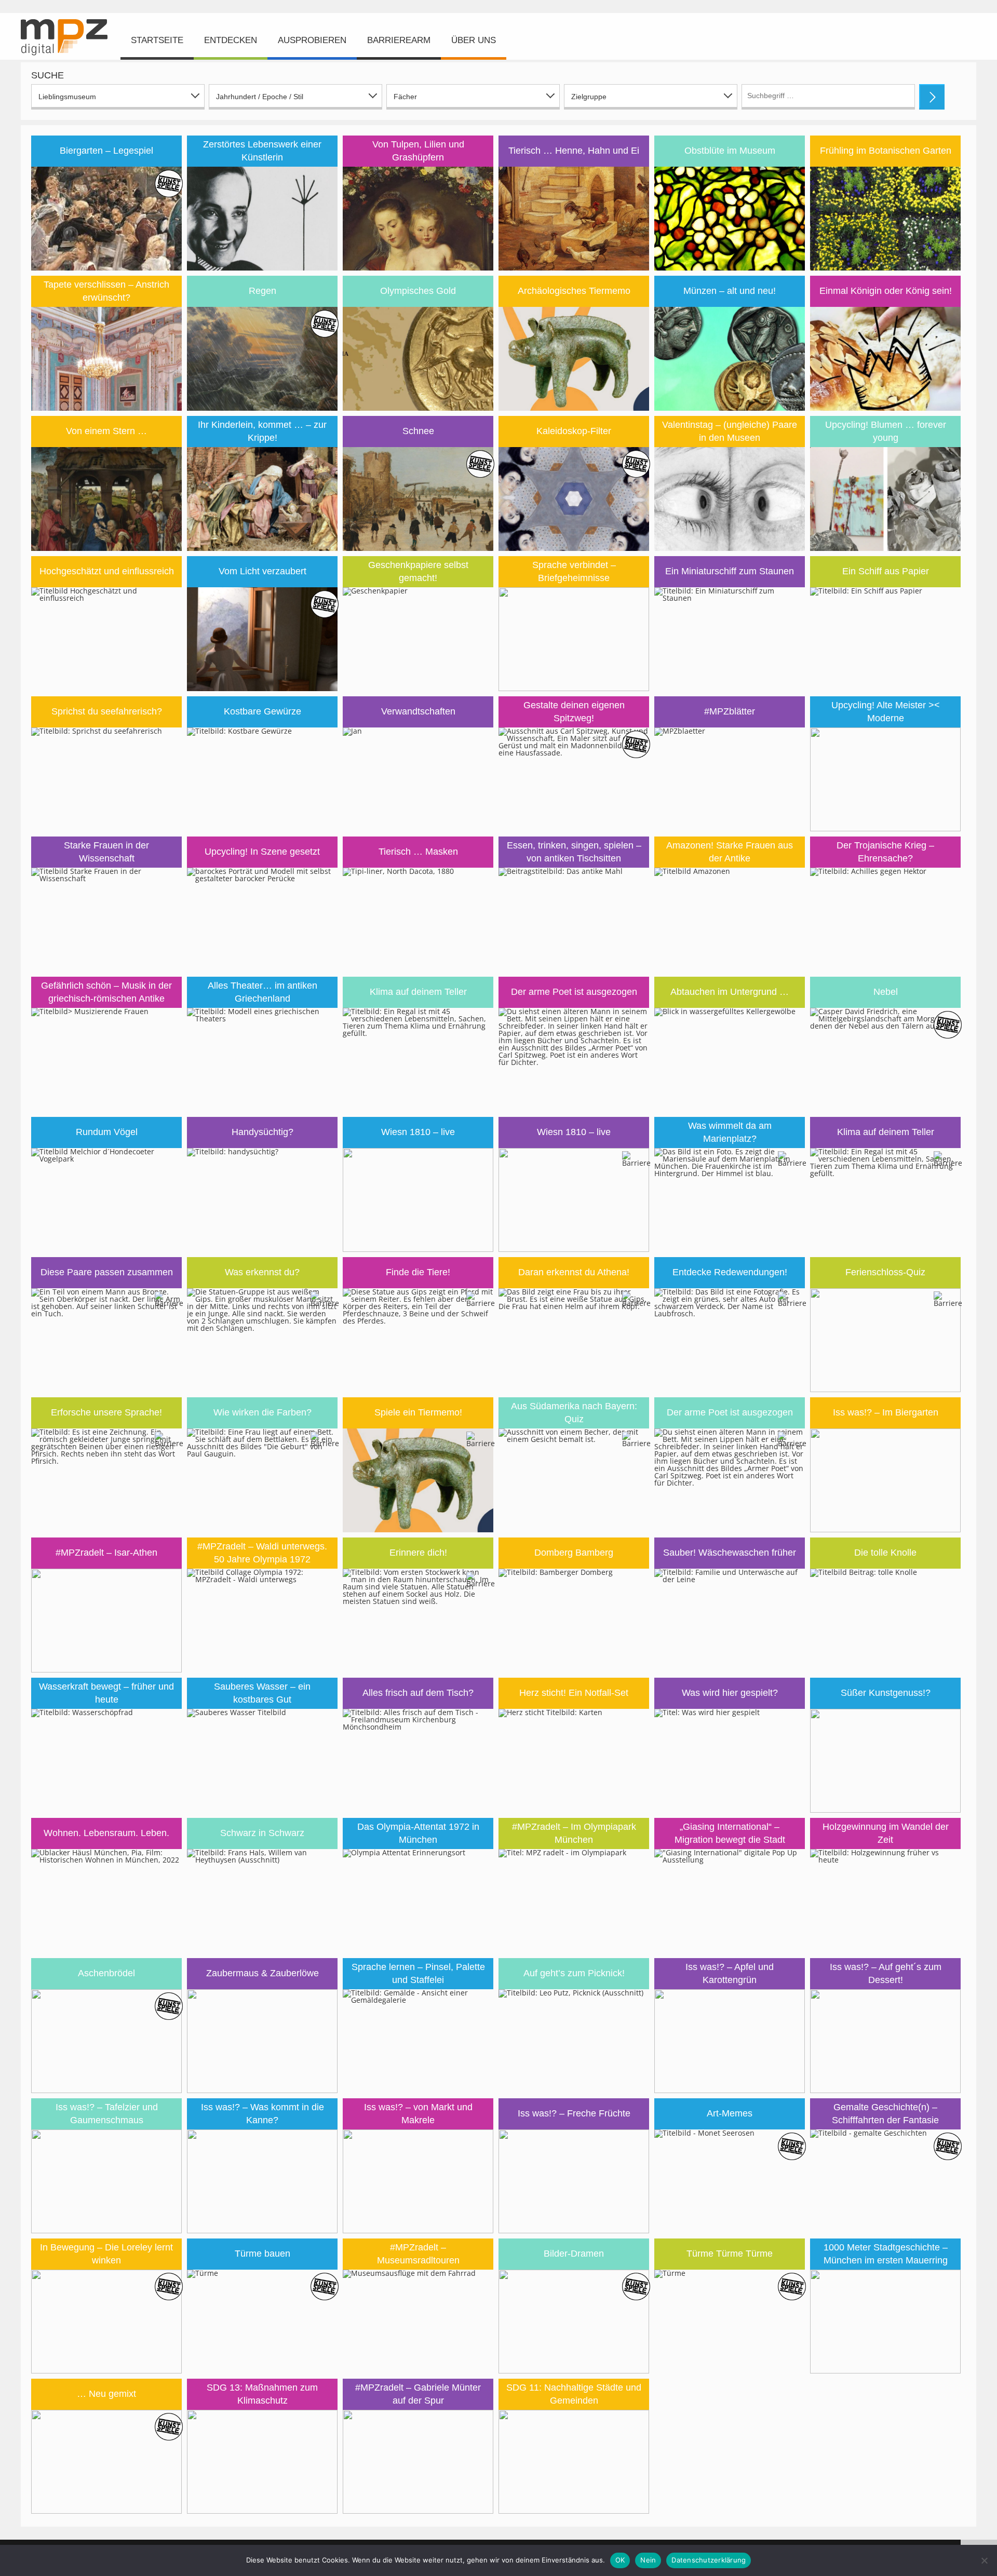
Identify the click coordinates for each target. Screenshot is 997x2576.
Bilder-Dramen (574, 2254)
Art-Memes (730, 2113)
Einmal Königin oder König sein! (886, 291)
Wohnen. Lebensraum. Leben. (106, 1833)
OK (620, 2560)
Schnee (418, 431)
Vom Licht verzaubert (262, 571)
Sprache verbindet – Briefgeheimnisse (574, 571)
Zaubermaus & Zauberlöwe (262, 1973)
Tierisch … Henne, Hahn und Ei (574, 151)
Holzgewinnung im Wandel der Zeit (886, 1833)
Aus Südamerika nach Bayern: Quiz (574, 1413)
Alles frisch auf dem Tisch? (418, 1693)
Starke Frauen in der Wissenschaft (106, 852)
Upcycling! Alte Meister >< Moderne (886, 712)
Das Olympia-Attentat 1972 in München (418, 1833)
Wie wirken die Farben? (262, 1412)
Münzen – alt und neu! (730, 291)
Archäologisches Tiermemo (574, 291)
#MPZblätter (730, 711)
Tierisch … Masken (418, 852)
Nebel (886, 992)
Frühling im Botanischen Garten (886, 151)
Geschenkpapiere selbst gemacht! (418, 571)
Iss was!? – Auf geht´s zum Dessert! (886, 1973)
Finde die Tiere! (418, 1272)
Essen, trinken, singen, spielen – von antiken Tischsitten (574, 852)
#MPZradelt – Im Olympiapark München (574, 1833)
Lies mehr (106, 188)
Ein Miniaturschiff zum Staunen (730, 571)
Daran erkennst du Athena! (574, 1272)
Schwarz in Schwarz (262, 1833)
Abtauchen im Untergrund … (730, 992)
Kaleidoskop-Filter (574, 431)
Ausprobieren (312, 40)
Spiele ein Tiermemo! (418, 1412)
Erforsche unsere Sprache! (106, 1412)
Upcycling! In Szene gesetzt (262, 852)
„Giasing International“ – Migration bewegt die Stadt (730, 1833)
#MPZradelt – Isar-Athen (106, 1553)
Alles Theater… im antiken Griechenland (262, 992)
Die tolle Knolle (885, 1553)
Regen (262, 291)
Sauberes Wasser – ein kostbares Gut (262, 1693)
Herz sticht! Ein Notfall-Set (574, 1693)
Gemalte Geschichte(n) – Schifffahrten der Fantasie (885, 2114)
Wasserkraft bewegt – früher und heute (106, 1693)
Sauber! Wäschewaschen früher (730, 1553)
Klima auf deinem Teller (418, 992)
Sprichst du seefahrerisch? (107, 711)
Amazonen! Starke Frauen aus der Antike (730, 852)
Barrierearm (399, 40)
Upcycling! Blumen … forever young (886, 431)
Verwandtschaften (418, 711)
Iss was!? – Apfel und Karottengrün (730, 1973)
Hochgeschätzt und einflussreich (107, 571)
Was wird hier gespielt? (730, 1693)
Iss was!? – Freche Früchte (574, 2113)
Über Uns (474, 40)
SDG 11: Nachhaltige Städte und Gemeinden (574, 2394)
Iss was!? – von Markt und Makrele (418, 2114)
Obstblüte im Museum (730, 151)
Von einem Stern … (106, 431)
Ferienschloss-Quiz (885, 1272)
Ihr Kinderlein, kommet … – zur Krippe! (262, 431)
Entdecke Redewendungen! (730, 1272)
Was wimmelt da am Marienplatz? (730, 1132)
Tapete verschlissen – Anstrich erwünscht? (106, 291)
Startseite (157, 40)
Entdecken (231, 40)
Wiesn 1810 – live (418, 1132)
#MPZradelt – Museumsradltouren (418, 2254)
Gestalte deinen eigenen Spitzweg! (574, 712)
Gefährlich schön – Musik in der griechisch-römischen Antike (106, 992)
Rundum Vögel (107, 1132)
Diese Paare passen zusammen (107, 1272)
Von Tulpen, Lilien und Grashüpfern (418, 151)
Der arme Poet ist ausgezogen (574, 992)
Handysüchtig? (262, 1132)
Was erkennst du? (262, 1272)
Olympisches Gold (418, 291)
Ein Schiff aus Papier (886, 571)
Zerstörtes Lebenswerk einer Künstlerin (262, 151)
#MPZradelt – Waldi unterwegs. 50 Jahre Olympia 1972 (262, 1553)
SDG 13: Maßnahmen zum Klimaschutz (262, 2394)
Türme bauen (262, 2254)
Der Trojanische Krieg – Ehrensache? (885, 852)
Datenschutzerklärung (709, 2560)
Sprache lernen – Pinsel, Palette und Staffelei (418, 1973)
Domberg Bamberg (574, 1553)
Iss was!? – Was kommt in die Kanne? (262, 2114)
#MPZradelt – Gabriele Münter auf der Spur (418, 2394)
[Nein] (984, 2560)
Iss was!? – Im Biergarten (886, 1412)
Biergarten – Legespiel (106, 151)
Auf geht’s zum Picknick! (574, 1973)
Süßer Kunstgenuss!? (886, 1693)
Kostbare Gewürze (262, 711)
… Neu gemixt (106, 2394)
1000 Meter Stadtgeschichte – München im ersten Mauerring (886, 2254)
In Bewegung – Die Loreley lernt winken (106, 2254)
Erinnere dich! (418, 1553)
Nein (648, 2560)
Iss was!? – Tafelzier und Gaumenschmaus (107, 2114)
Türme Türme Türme (730, 2254)
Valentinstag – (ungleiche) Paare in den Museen (730, 431)
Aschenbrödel (106, 1973)
